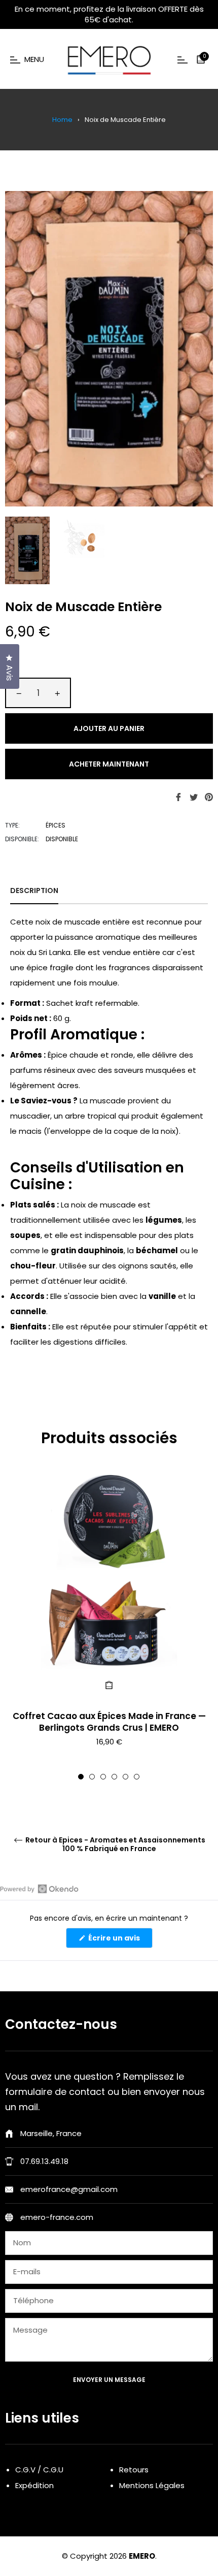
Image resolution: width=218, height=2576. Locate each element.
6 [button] (137, 1777)
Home (62, 120)
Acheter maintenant (109, 764)
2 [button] (92, 1777)
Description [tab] (34, 891)
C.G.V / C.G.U (39, 2470)
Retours (134, 2470)
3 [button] (103, 1777)
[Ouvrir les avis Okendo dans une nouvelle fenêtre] (39, 1889)
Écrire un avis (120, 1940)
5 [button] (125, 1777)
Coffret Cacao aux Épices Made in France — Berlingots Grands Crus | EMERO (109, 1722)
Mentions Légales (152, 2485)
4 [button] (114, 1777)
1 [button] (81, 1777)
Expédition (34, 2485)
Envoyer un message (109, 2380)
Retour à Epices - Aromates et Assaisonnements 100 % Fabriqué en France (115, 1844)
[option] (109, 1626)
